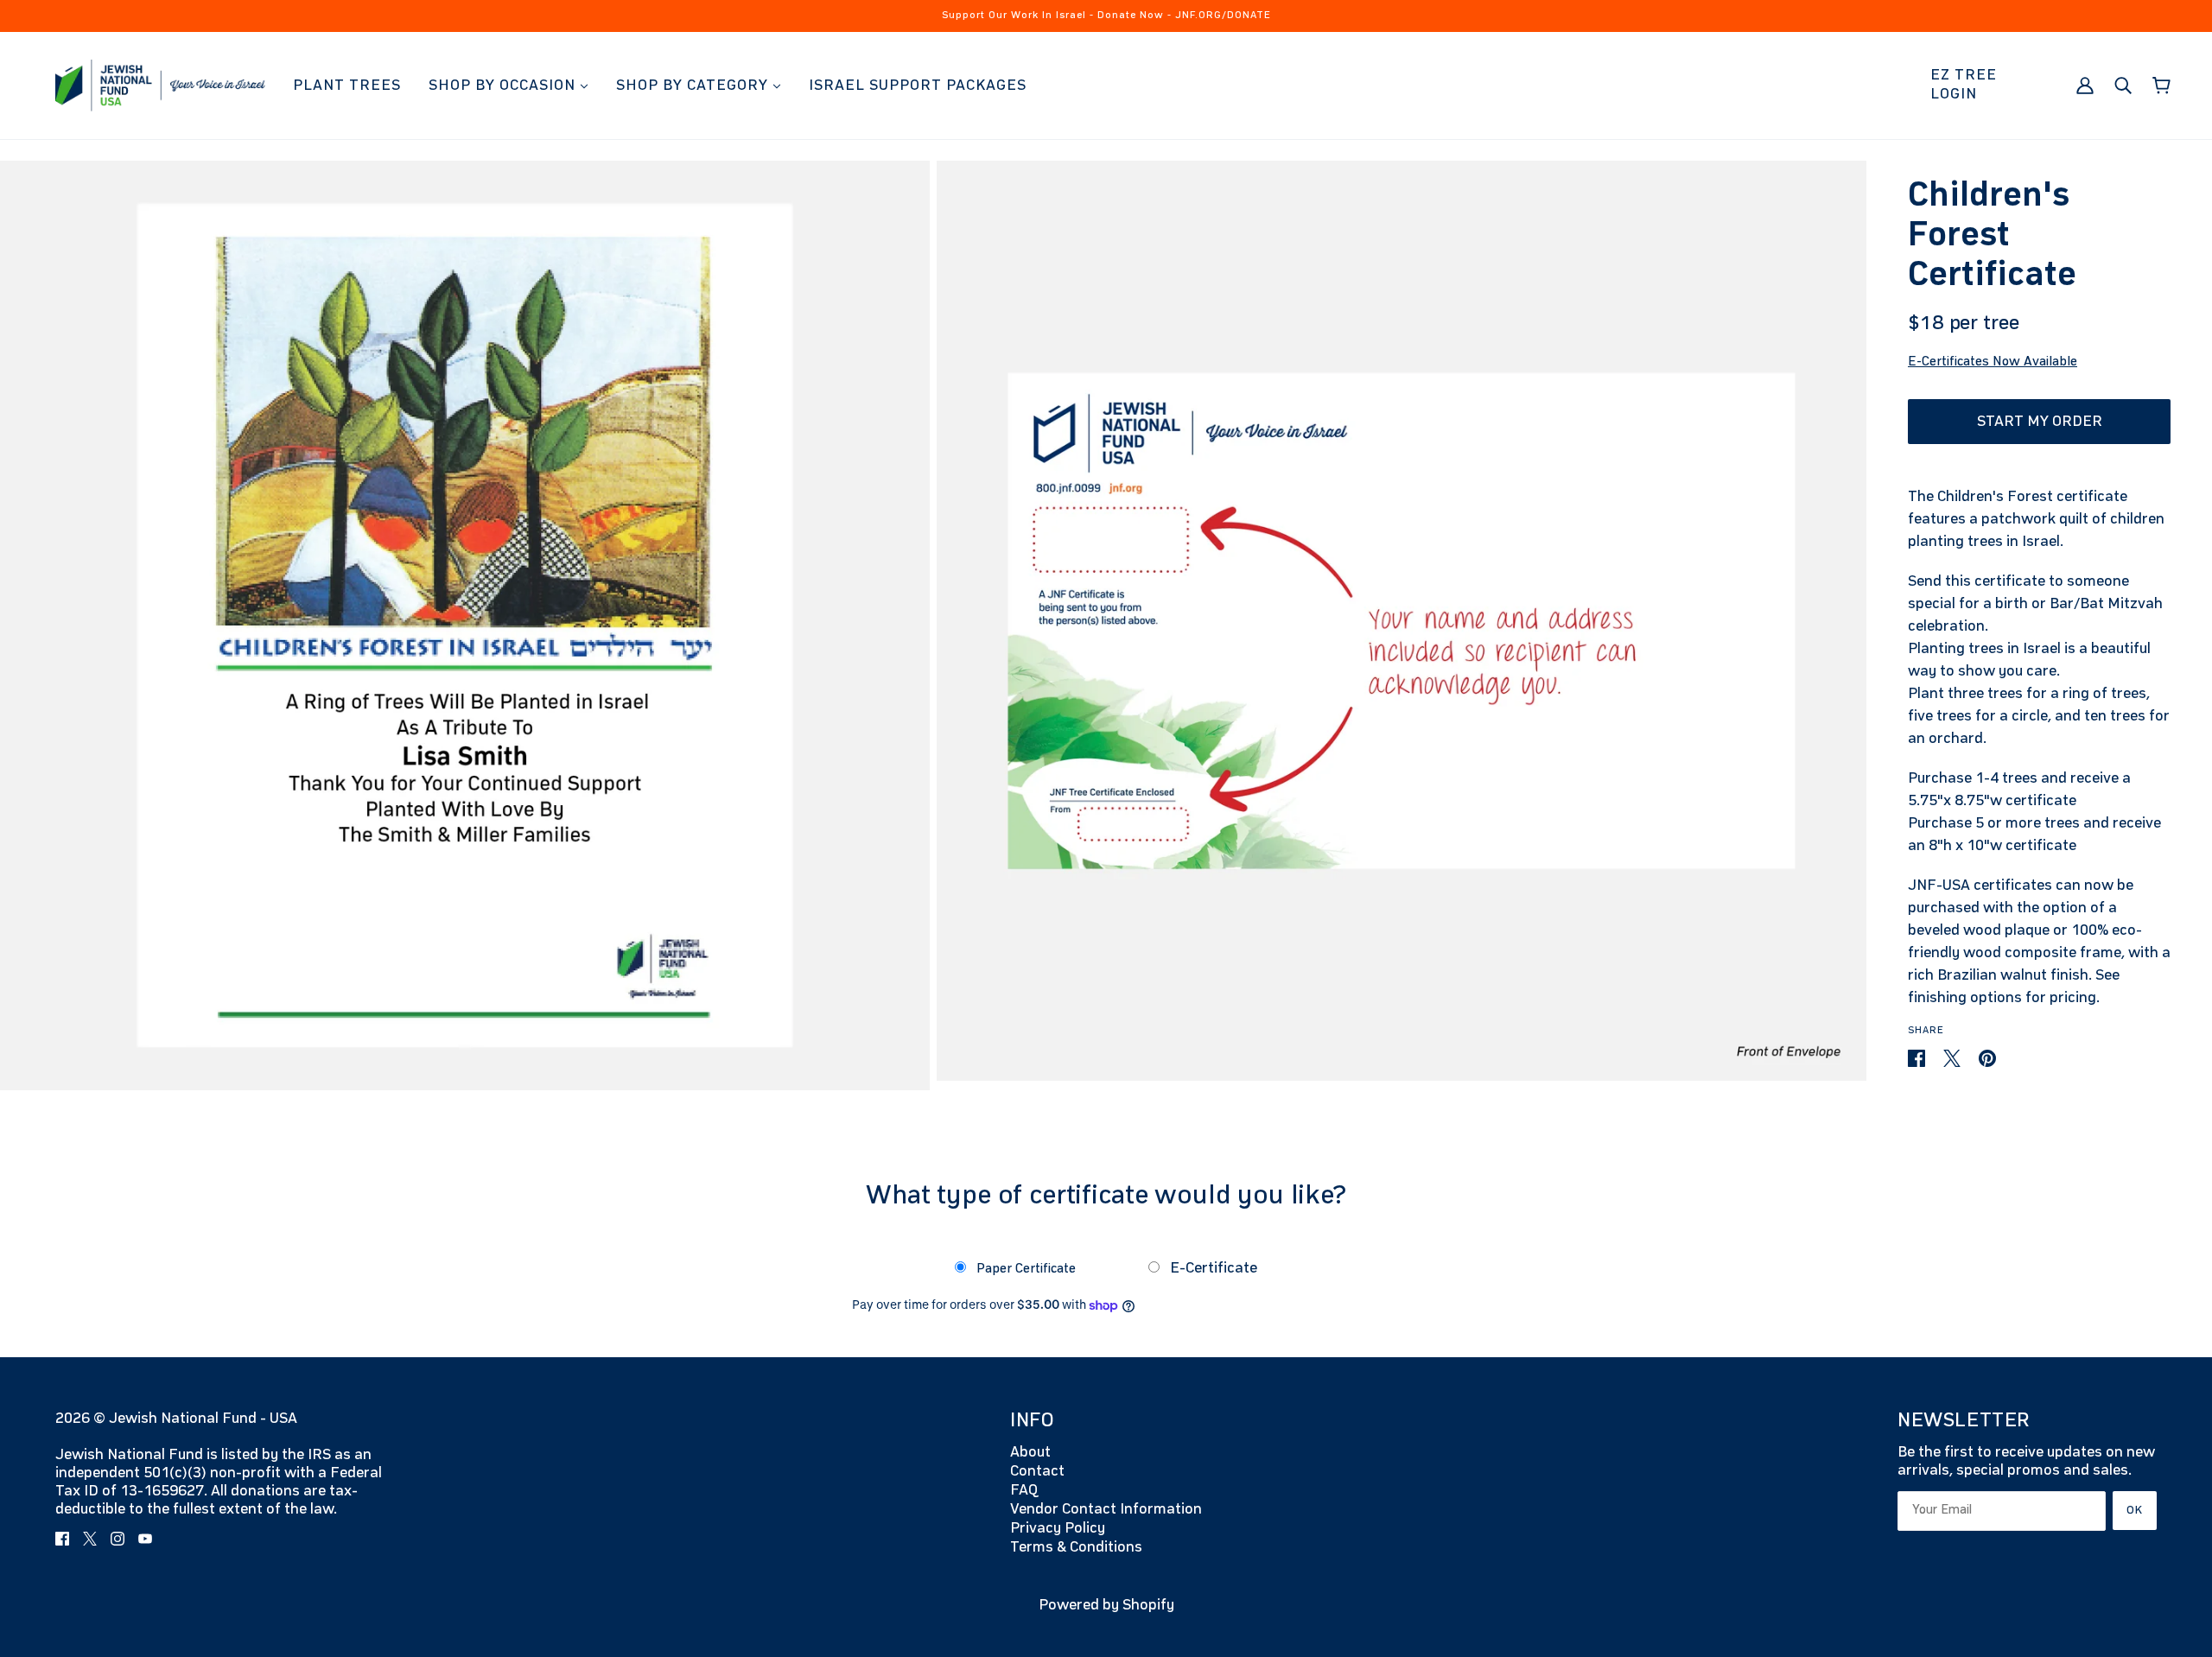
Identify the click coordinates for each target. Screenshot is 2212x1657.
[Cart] (2161, 86)
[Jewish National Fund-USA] (160, 85)
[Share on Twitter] (1954, 1057)
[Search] (2123, 85)
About (1030, 1452)
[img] (62, 1538)
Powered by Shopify (1106, 1605)
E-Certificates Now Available (1993, 362)
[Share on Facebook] (1918, 1057)
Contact (1037, 1471)
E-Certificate (1212, 1268)
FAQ (1024, 1490)
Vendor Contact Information (1106, 1509)
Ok (2135, 1510)
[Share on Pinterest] (1987, 1057)
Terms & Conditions (1076, 1547)
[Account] (2085, 85)
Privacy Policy (1058, 1528)
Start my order (2040, 422)
